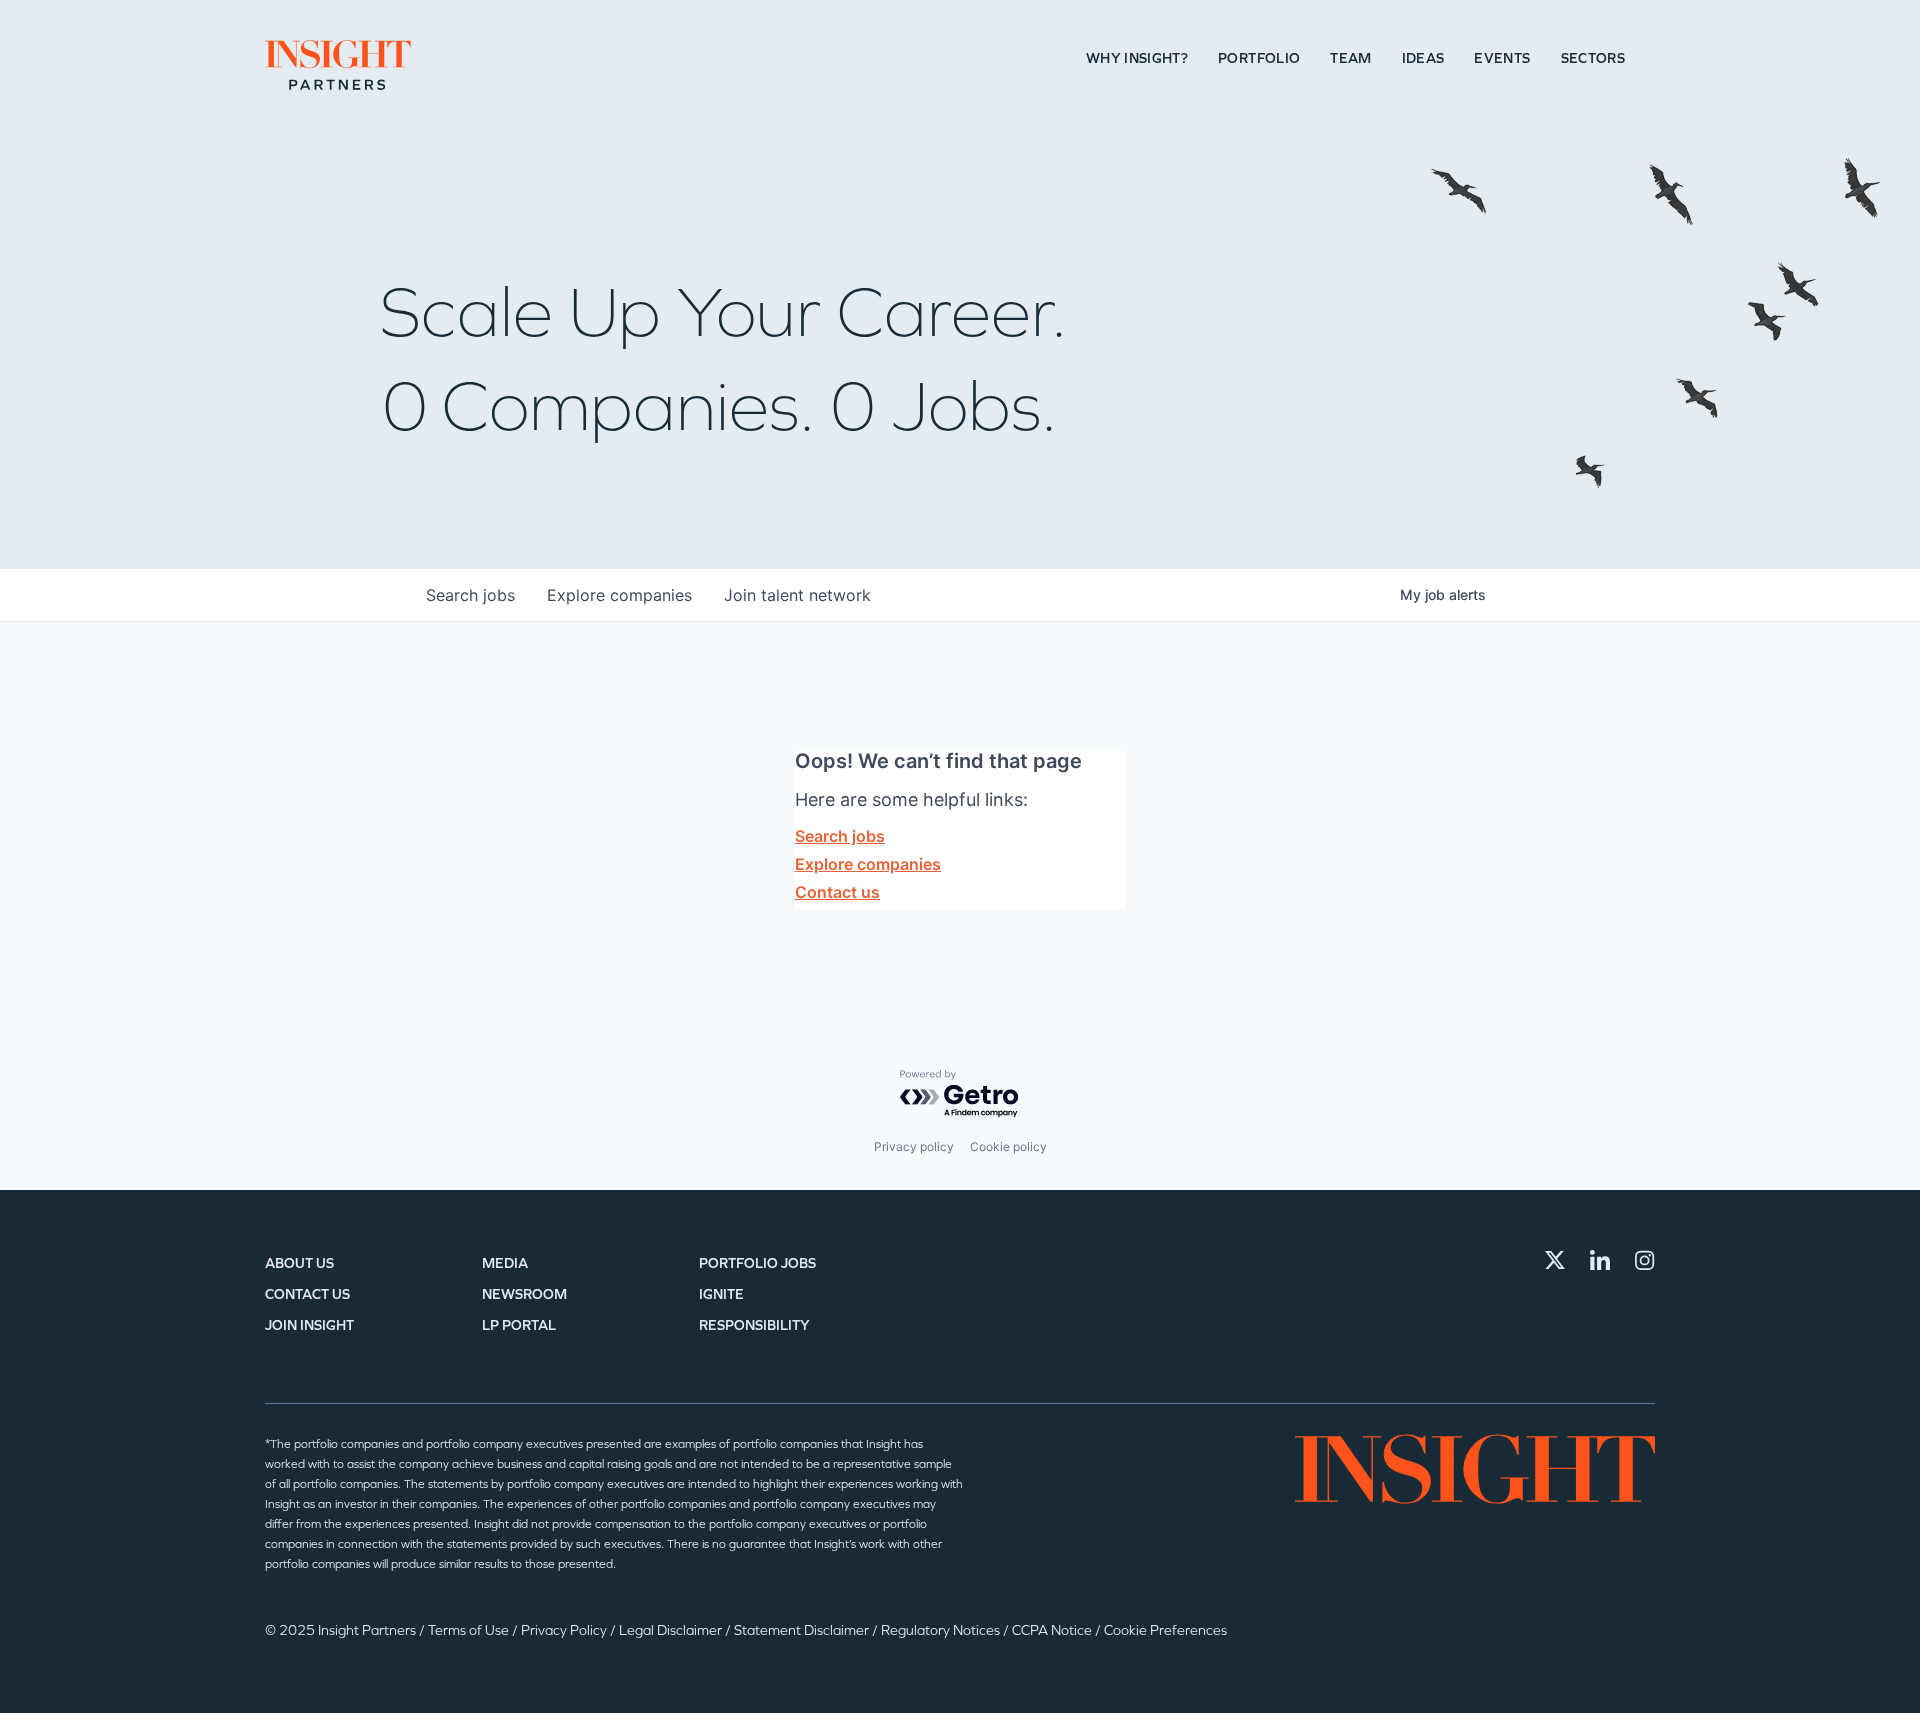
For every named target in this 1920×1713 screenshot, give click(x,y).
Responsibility (754, 1325)
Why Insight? (1137, 58)
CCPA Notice (1053, 1630)
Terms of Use (470, 1630)
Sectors (1593, 58)
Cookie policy (1008, 1146)
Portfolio (1259, 58)
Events (1502, 58)
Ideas (1423, 58)
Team (1350, 58)
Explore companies (868, 864)
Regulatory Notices (942, 1630)
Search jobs (840, 836)
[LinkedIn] (1600, 1260)
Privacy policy (914, 1146)
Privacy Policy (565, 1630)
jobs (470, 595)
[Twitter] (1555, 1260)
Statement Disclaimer (803, 1630)
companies (619, 595)
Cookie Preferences (1165, 1630)
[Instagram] (1645, 1260)
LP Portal (519, 1325)
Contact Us (307, 1294)
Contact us (837, 892)
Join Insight (309, 1325)
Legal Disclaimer (672, 1630)
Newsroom (524, 1294)
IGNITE (721, 1294)
